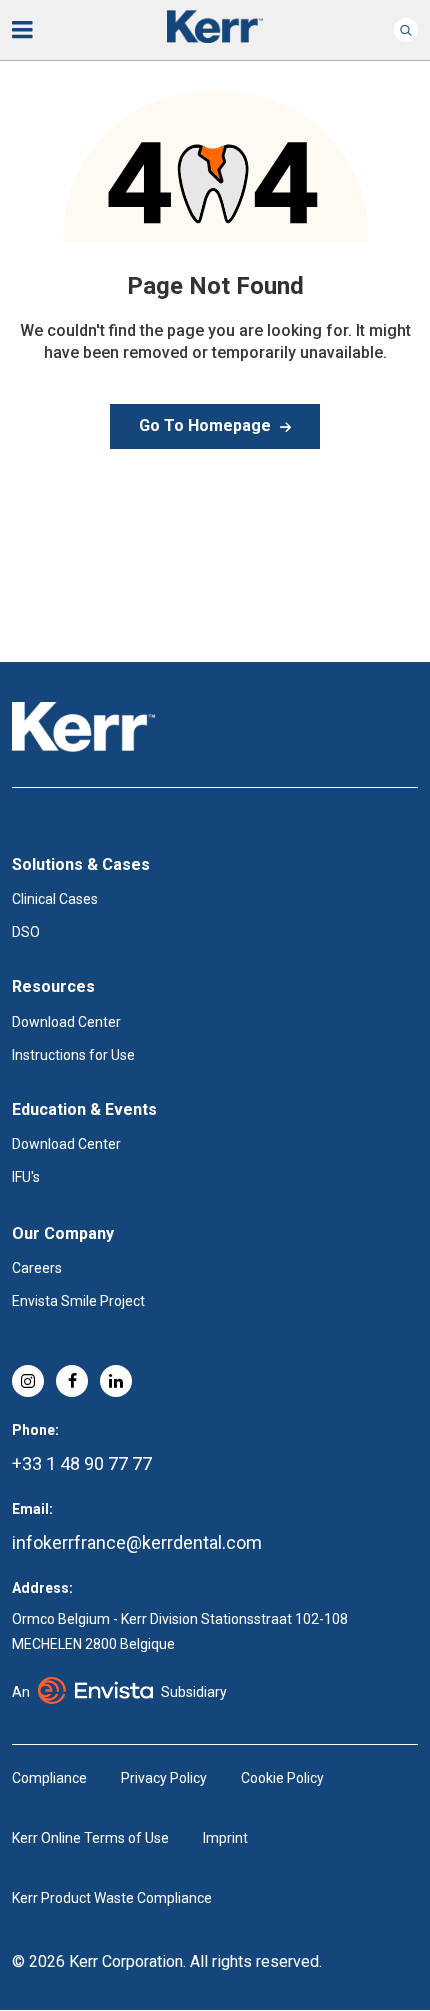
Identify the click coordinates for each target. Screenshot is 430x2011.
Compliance (49, 1778)
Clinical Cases (55, 899)
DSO (26, 932)
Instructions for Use (73, 1055)
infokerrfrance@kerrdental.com (137, 1542)
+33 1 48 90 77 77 (82, 1463)
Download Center (66, 1022)
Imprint (225, 1838)
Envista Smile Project (78, 1301)
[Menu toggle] (36, 30)
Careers (37, 1268)
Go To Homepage (205, 425)
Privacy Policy (164, 1778)
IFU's (26, 1177)
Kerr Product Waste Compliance (112, 1898)
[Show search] (406, 30)
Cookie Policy (282, 1778)
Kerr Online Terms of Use (90, 1838)
